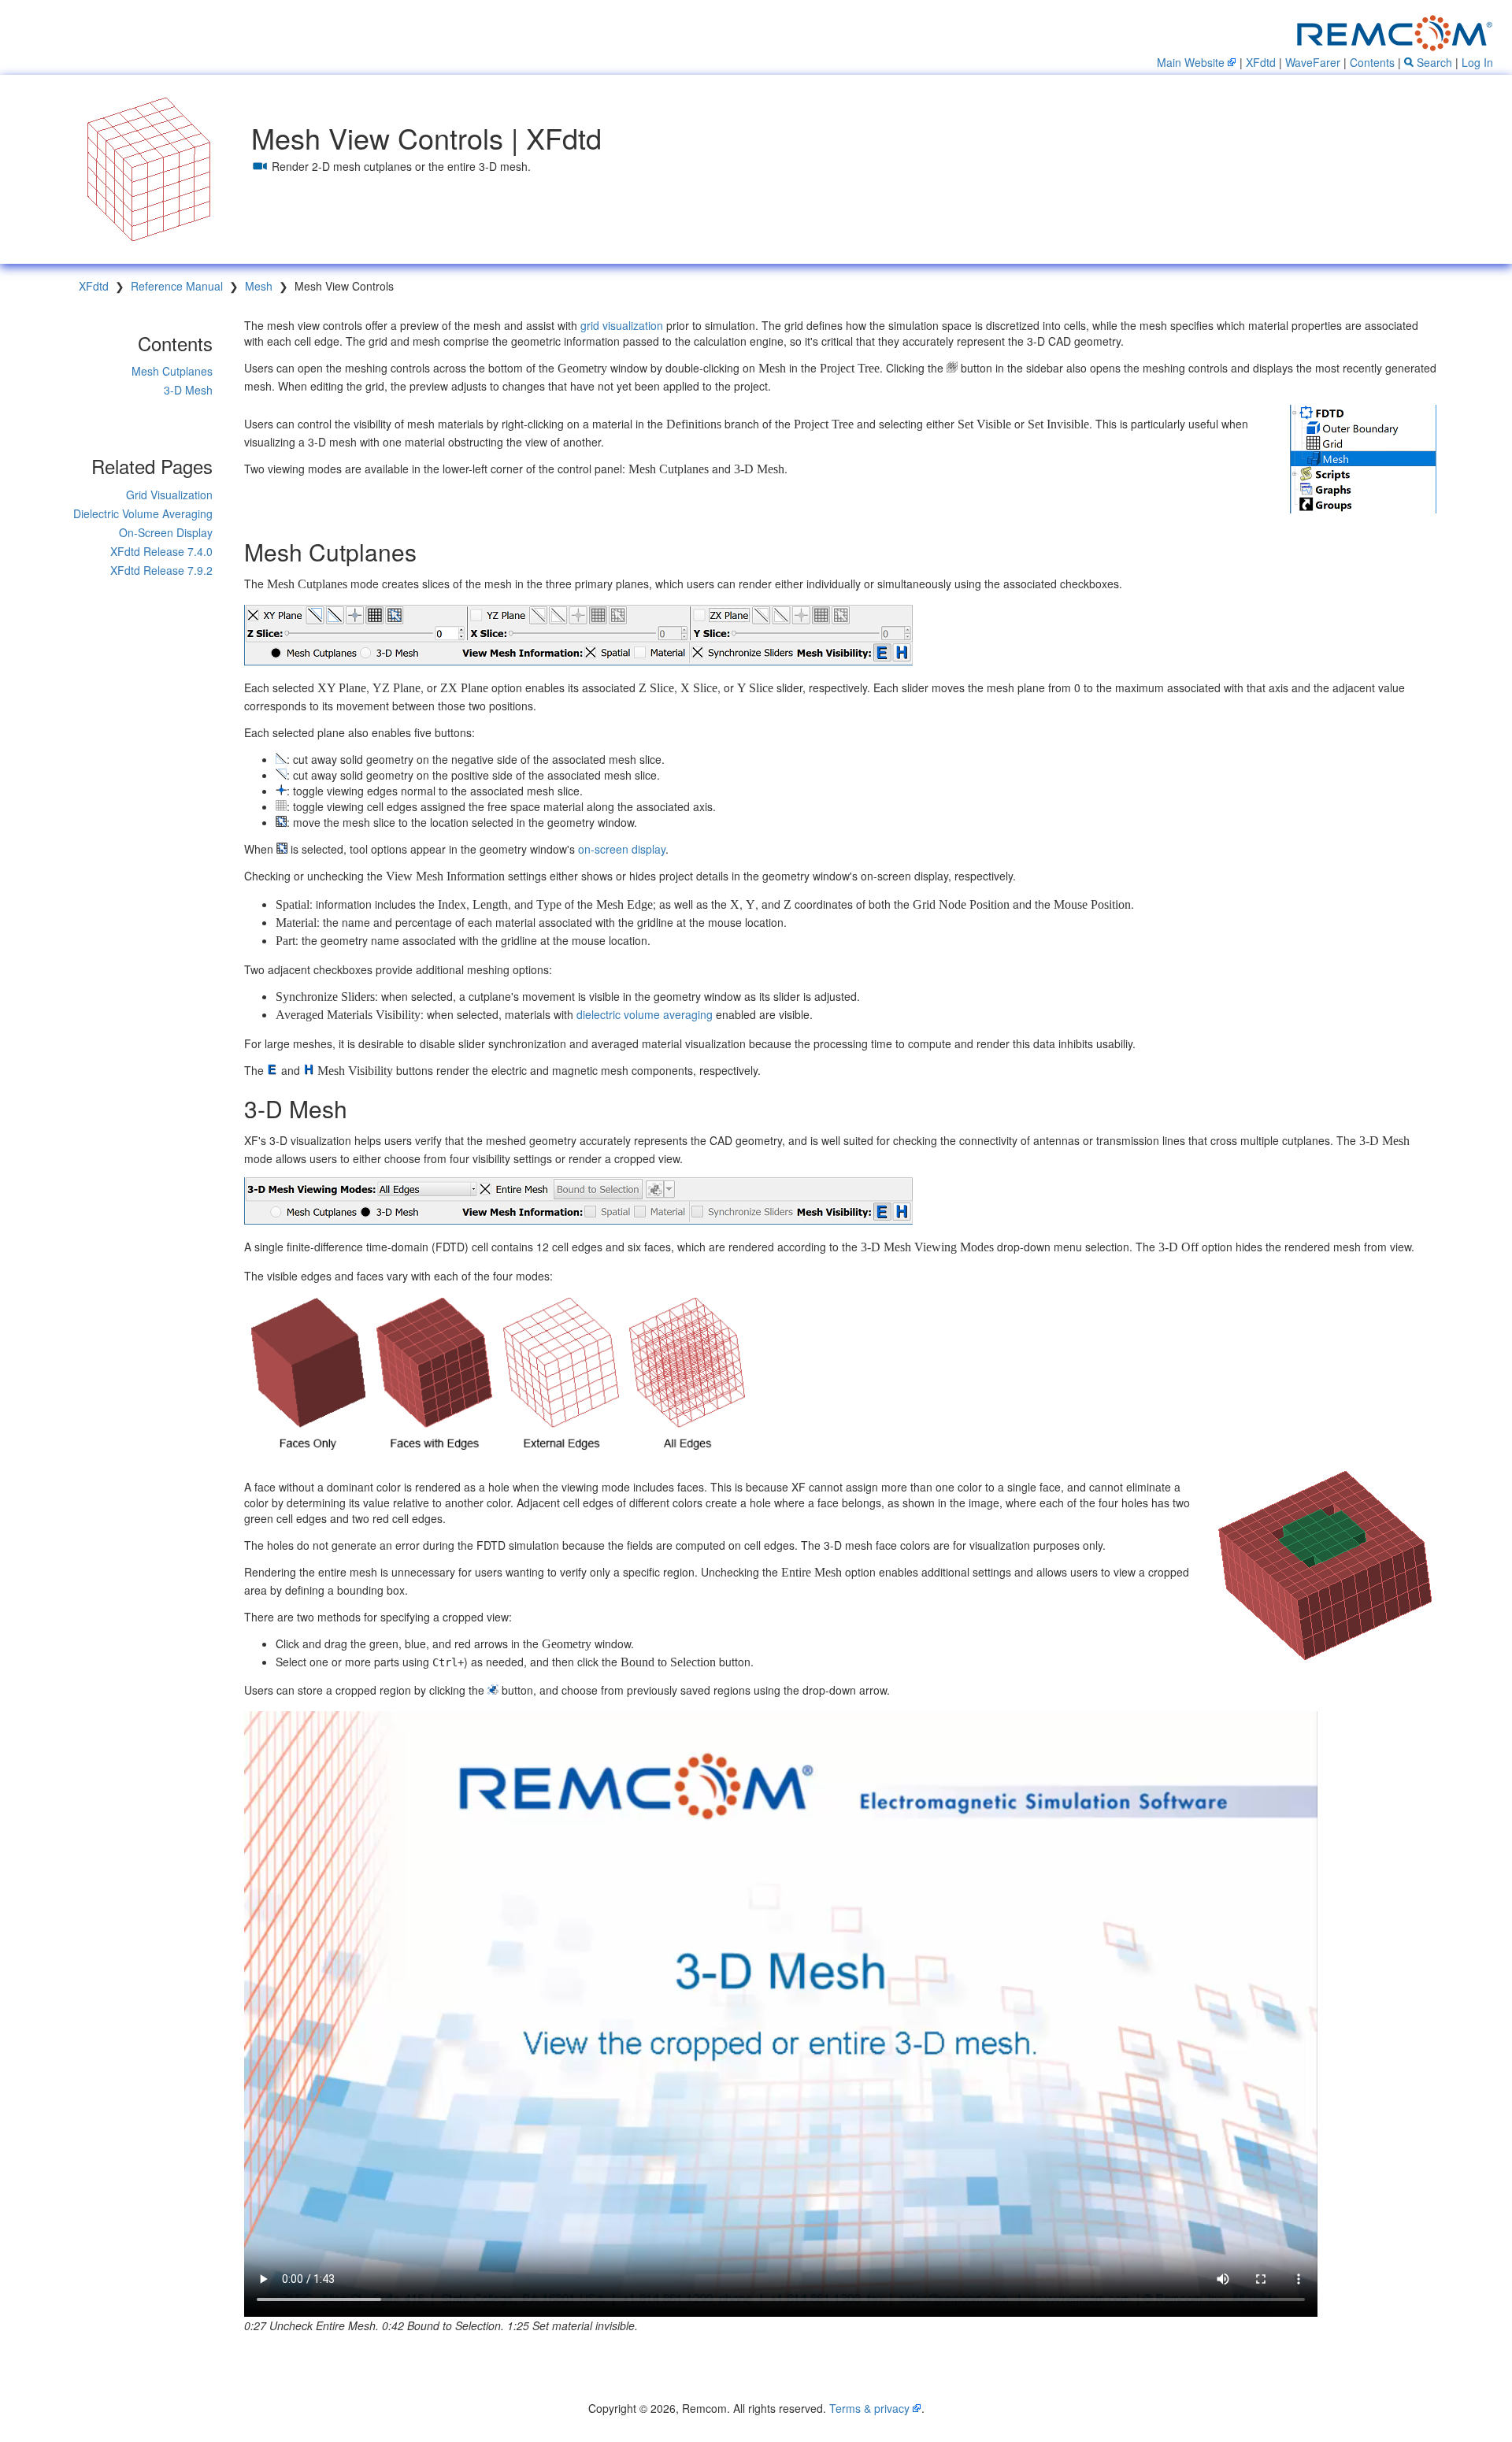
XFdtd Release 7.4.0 (161, 551)
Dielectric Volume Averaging (143, 513)
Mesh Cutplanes (172, 371)
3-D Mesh (188, 390)
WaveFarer (1313, 62)
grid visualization (622, 325)
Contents (1372, 62)
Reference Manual (177, 286)
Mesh (259, 286)
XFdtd (1261, 62)
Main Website (1191, 62)
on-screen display (622, 849)
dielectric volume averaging (645, 1014)
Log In (1477, 62)
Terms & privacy (869, 2408)
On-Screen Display (166, 532)
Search (1433, 62)
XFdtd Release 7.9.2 (161, 570)
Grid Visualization (169, 495)
